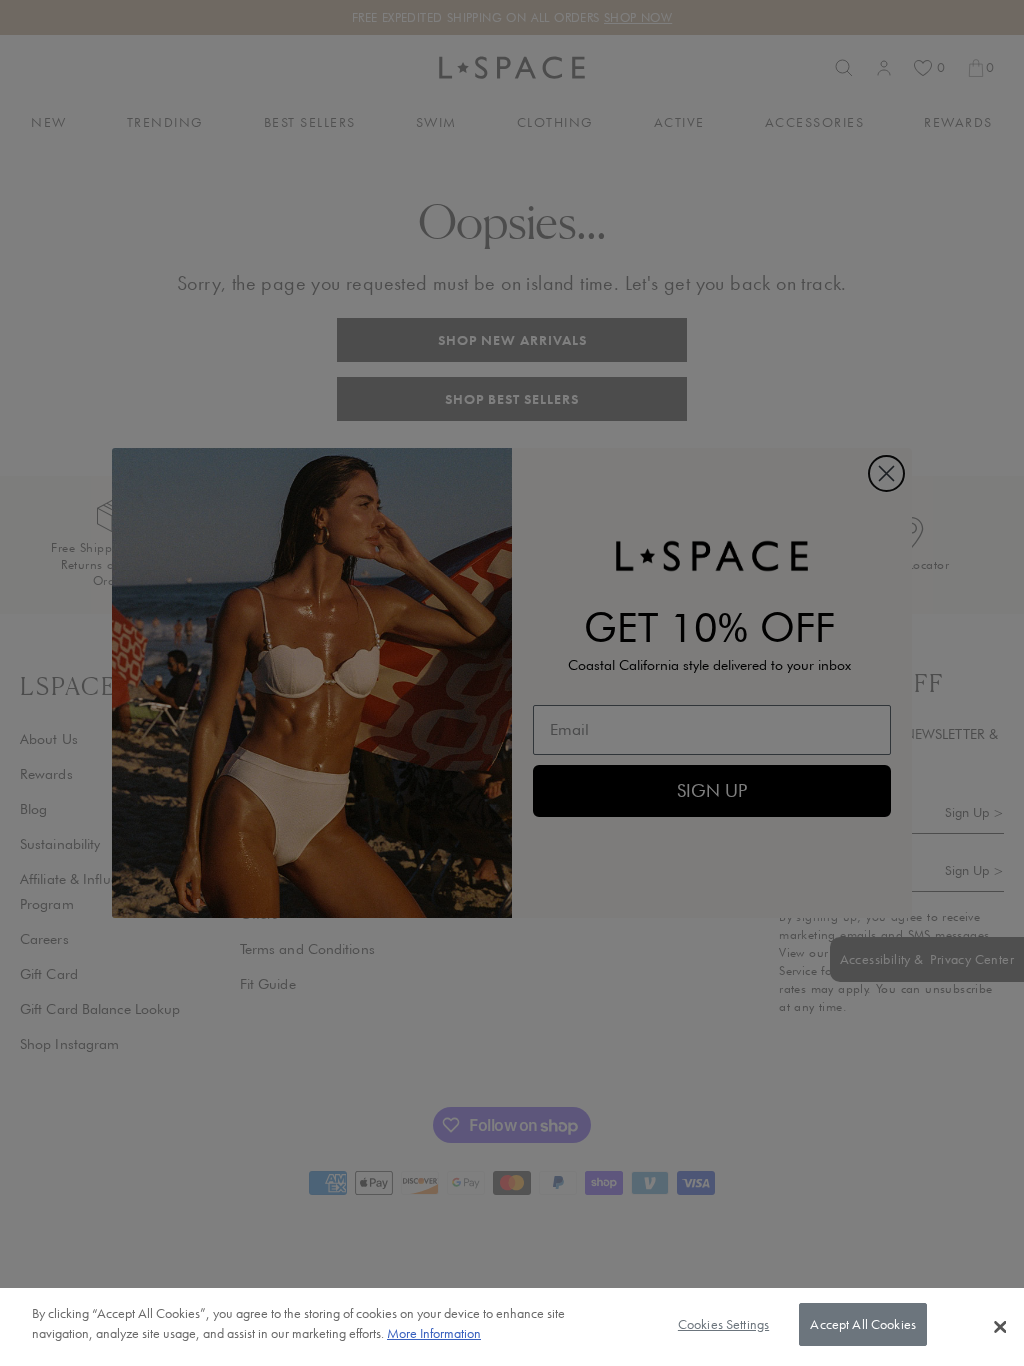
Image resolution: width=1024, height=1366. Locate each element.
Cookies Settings (723, 1324)
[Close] (1000, 1327)
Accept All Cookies (863, 1324)
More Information (434, 1333)
